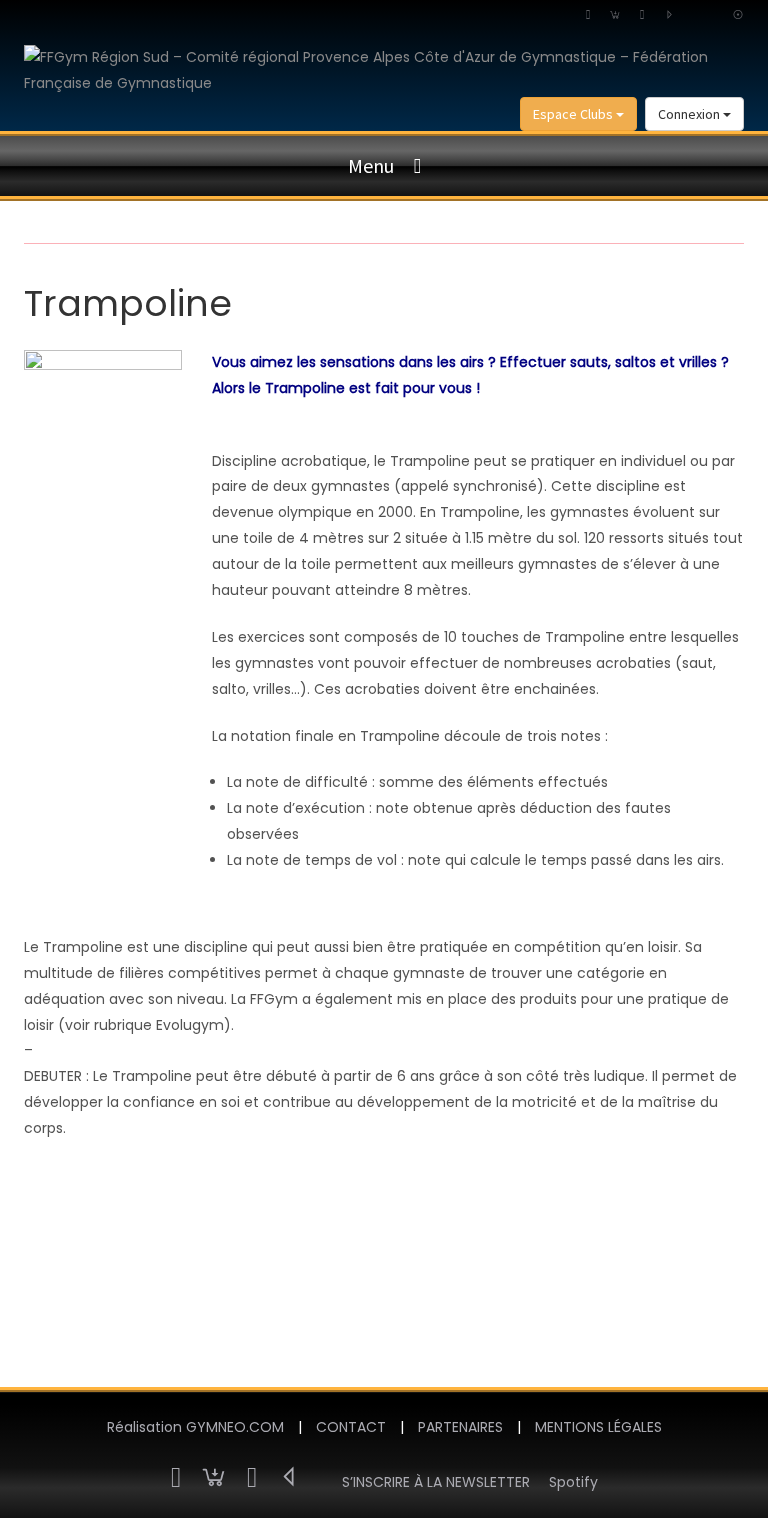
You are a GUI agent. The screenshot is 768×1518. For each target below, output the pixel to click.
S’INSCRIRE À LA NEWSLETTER (436, 1482)
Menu (371, 165)
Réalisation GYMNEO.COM (195, 1427)
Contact (351, 1427)
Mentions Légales (598, 1427)
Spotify (573, 1482)
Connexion (690, 114)
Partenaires (460, 1427)
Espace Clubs (574, 114)
